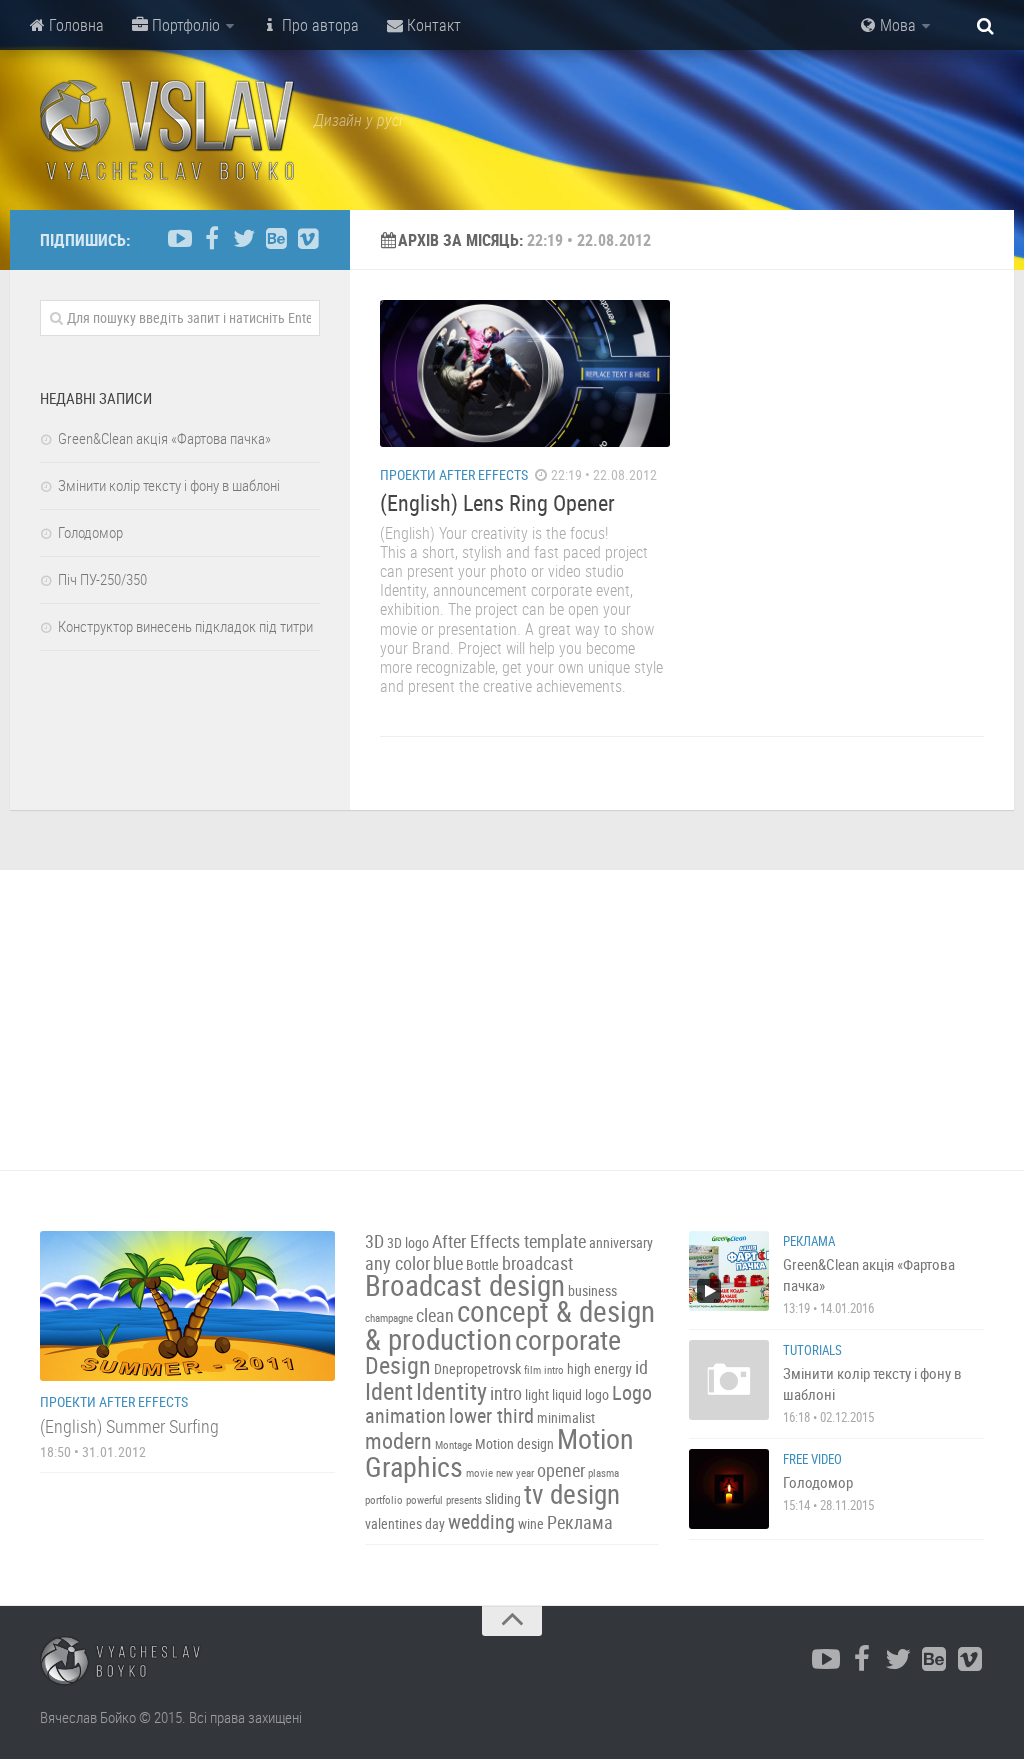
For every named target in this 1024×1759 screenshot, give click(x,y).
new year (515, 1473)
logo (597, 1394)
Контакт (432, 25)
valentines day (405, 1523)
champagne (389, 1318)
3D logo (408, 1242)
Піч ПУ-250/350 (102, 579)
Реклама (580, 1522)
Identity (451, 1391)
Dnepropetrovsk (477, 1368)
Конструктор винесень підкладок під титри (185, 626)
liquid (567, 1394)
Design (398, 1365)
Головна (74, 25)
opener (561, 1470)
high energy (599, 1368)
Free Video (812, 1459)
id (641, 1367)
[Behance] (276, 239)
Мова (896, 25)
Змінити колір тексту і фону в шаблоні (169, 485)
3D (374, 1241)
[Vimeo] (308, 239)
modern (398, 1440)
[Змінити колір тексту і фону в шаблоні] (729, 1380)
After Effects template (509, 1241)
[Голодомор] (729, 1489)
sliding (503, 1498)
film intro (544, 1370)
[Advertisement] (512, 1020)
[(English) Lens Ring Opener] (525, 373)
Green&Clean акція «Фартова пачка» (164, 438)
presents (464, 1500)
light (537, 1394)
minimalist (566, 1417)
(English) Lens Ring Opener (497, 502)
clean (435, 1315)
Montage (453, 1445)
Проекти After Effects (454, 474)
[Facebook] (212, 239)
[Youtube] (180, 239)
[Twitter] (244, 239)
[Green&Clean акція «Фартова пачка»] (729, 1271)
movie (479, 1473)
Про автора (318, 25)
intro (506, 1393)
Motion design (514, 1443)
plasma (603, 1473)
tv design (572, 1494)
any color (397, 1263)
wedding (481, 1521)
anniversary (621, 1242)
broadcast (537, 1263)
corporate (568, 1339)
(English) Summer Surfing (129, 1426)
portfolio (384, 1500)
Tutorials (812, 1350)
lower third (491, 1415)
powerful (424, 1500)
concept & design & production (510, 1325)
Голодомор (90, 532)
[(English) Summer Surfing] (187, 1306)
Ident (389, 1391)
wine (531, 1523)
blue (448, 1263)
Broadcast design (465, 1285)
